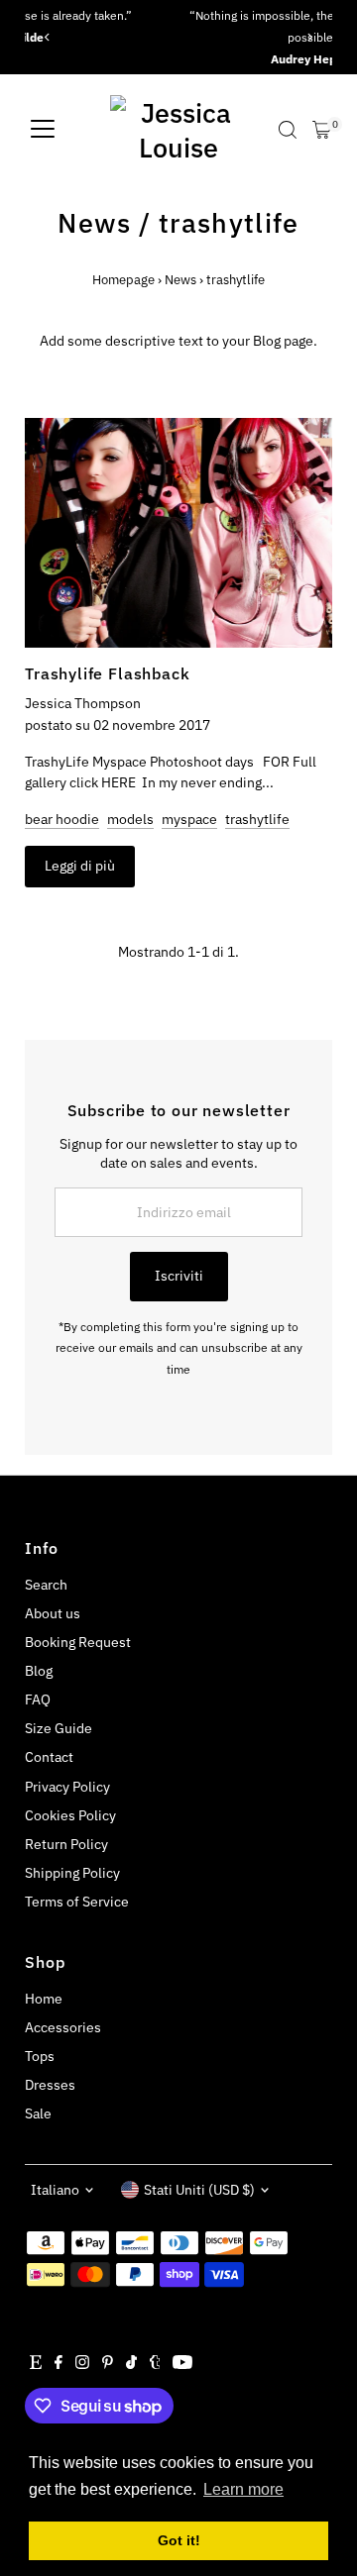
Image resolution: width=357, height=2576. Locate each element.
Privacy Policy (67, 1787)
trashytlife (257, 819)
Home (44, 1999)
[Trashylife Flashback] (178, 533)
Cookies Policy (70, 1815)
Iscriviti (179, 1276)
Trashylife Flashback (107, 673)
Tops (40, 2056)
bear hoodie (62, 819)
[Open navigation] (43, 130)
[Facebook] (59, 2364)
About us (53, 1613)
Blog (39, 1671)
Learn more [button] (243, 2489)
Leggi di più (80, 866)
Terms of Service (77, 1902)
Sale (38, 2113)
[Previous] (47, 37)
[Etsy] (36, 2364)
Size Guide (59, 1728)
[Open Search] (288, 130)
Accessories (63, 2027)
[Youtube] (182, 2364)
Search (46, 1585)
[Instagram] (82, 2364)
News (94, 222)
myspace (189, 819)
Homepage (123, 280)
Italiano (55, 2190)
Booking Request (78, 1642)
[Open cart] (322, 130)
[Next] (310, 37)
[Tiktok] (131, 2364)
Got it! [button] (179, 2540)
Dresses (50, 2085)
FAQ (38, 1700)
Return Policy (66, 1844)
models (130, 819)
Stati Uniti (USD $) (199, 2190)
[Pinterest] (108, 2364)
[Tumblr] (155, 2364)
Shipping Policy (72, 1873)
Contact (49, 1757)
